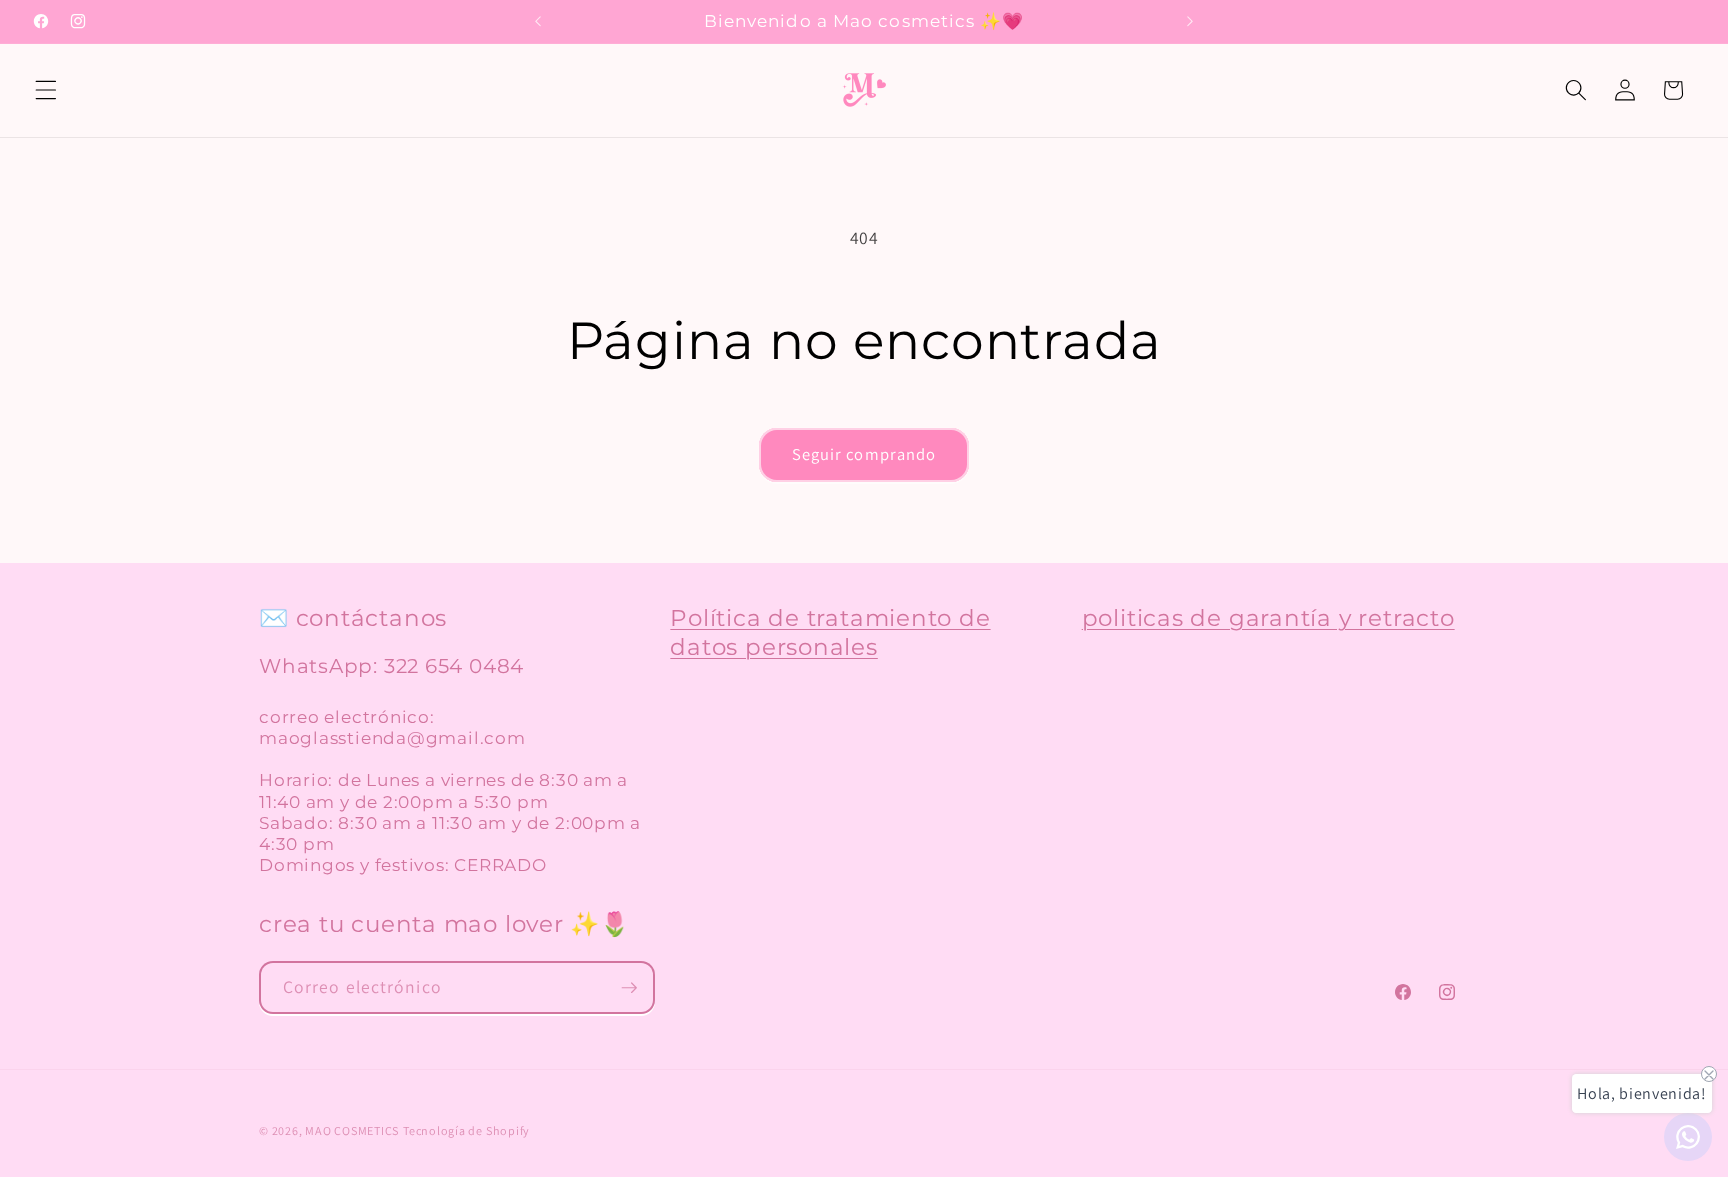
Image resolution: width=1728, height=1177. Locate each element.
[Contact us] (1688, 1137)
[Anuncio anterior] (538, 22)
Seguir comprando (864, 454)
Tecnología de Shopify (466, 1130)
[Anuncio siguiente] (1190, 22)
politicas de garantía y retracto (1268, 617)
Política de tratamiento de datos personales (830, 632)
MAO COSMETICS (352, 1130)
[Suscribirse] (629, 988)
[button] (46, 90)
